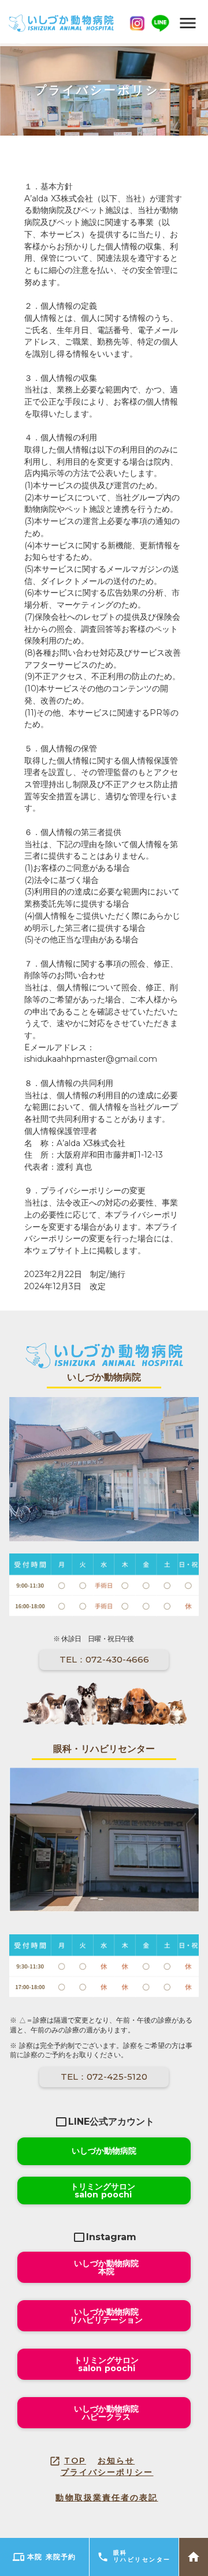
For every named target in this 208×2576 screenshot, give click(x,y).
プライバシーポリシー (107, 2472)
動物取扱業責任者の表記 (107, 2498)
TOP (75, 2461)
